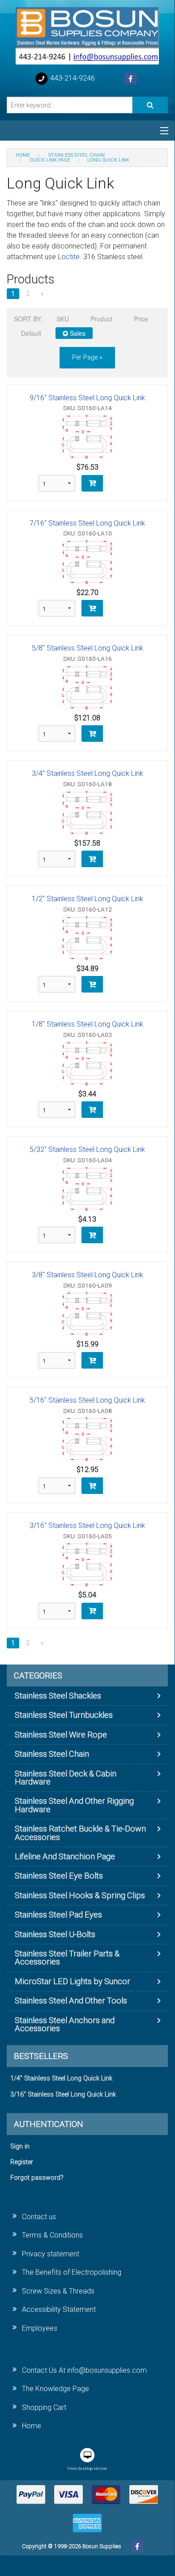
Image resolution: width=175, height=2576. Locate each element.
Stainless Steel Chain (52, 1754)
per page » (87, 357)
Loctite (69, 257)
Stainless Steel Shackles (58, 1696)
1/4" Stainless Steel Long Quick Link (61, 2078)
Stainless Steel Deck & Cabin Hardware (66, 1778)
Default (31, 333)
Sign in (20, 2146)
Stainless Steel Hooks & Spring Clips (80, 1895)
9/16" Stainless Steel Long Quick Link (87, 398)
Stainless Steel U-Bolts (55, 1934)
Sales (77, 333)
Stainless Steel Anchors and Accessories (65, 2024)
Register (22, 2162)
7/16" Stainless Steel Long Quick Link (87, 523)
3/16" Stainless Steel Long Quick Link (87, 1525)
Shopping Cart (44, 2407)
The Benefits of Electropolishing (72, 2272)
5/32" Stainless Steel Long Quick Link (87, 1149)
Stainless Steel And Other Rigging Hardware (74, 1805)
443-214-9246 (72, 78)
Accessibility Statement (59, 2309)
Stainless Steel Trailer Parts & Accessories (67, 1958)
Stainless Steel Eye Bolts (59, 1876)
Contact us (39, 2217)
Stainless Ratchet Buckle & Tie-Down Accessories (80, 1833)
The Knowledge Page (55, 2389)
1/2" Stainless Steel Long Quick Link (87, 899)
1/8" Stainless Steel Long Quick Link (87, 1024)
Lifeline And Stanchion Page (65, 1856)
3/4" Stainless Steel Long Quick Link (87, 773)
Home (32, 2426)
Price (141, 319)
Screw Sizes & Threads (58, 2291)
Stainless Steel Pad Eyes (58, 1915)
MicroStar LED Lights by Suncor (73, 1981)
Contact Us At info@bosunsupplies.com (84, 2370)
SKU (63, 319)
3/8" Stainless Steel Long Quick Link (87, 1275)
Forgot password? (37, 2178)
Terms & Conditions (52, 2235)
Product (101, 319)
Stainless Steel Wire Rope (61, 1735)
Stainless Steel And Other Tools (71, 2000)
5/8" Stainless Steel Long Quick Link (87, 648)
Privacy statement (51, 2254)
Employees (40, 2328)
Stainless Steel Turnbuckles (64, 1715)
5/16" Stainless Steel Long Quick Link (87, 1400)
